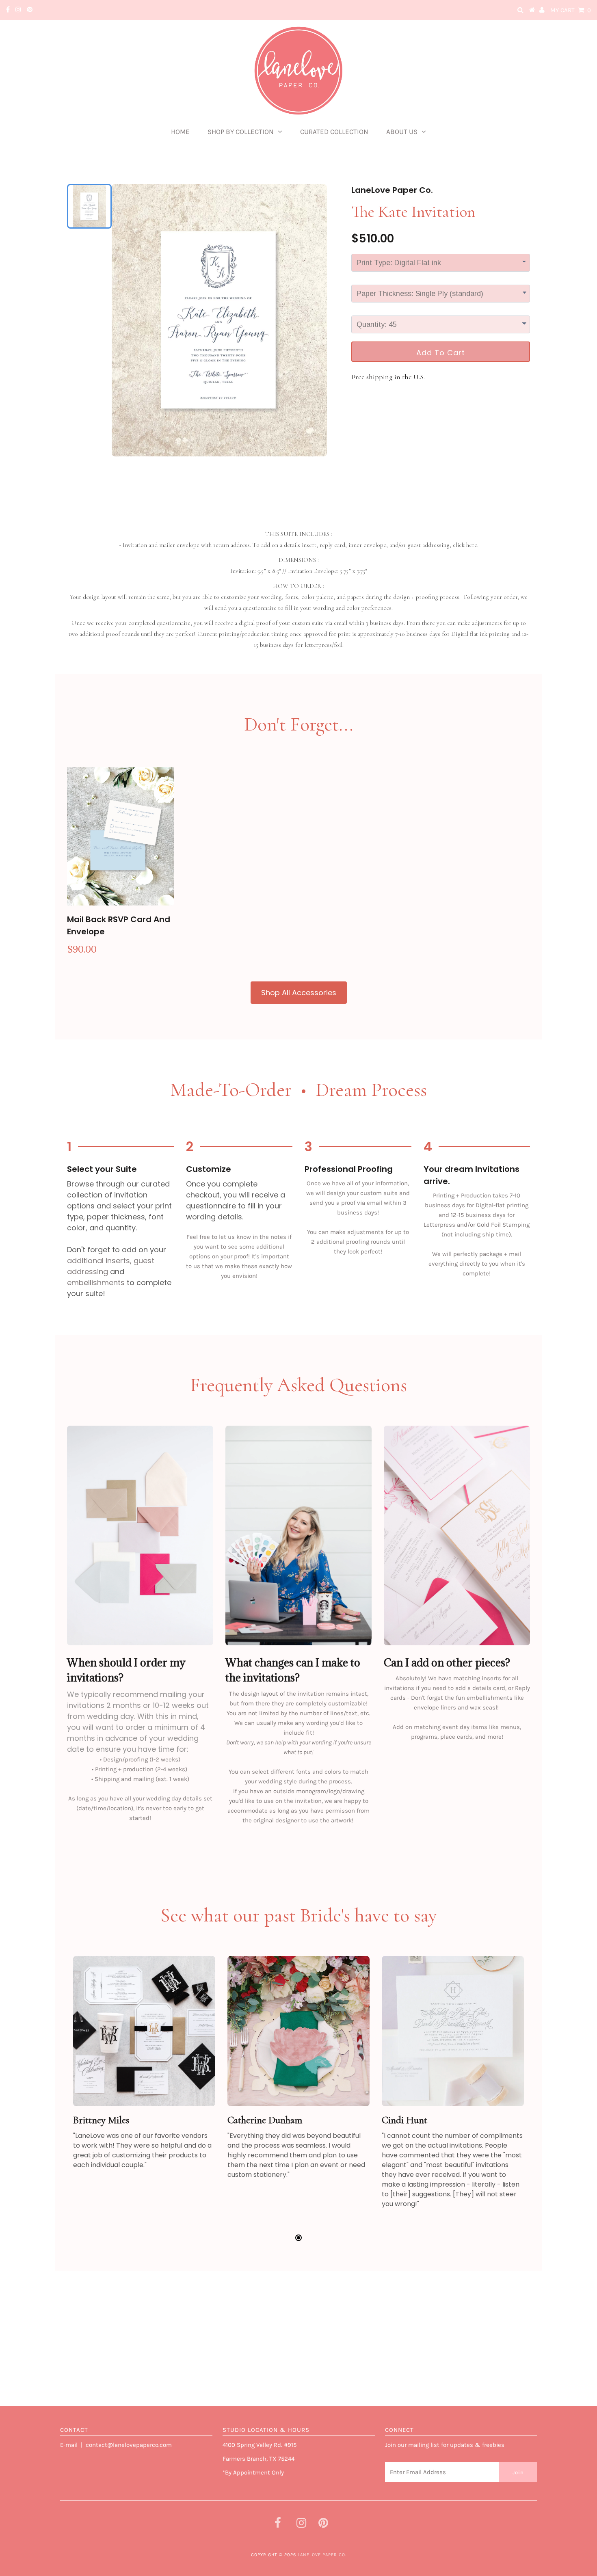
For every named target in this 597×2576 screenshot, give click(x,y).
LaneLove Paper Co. (322, 2555)
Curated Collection (334, 132)
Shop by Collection (241, 132)
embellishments (96, 1283)
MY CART (571, 10)
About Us (402, 132)
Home (180, 132)
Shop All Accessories (299, 993)
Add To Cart (441, 353)
